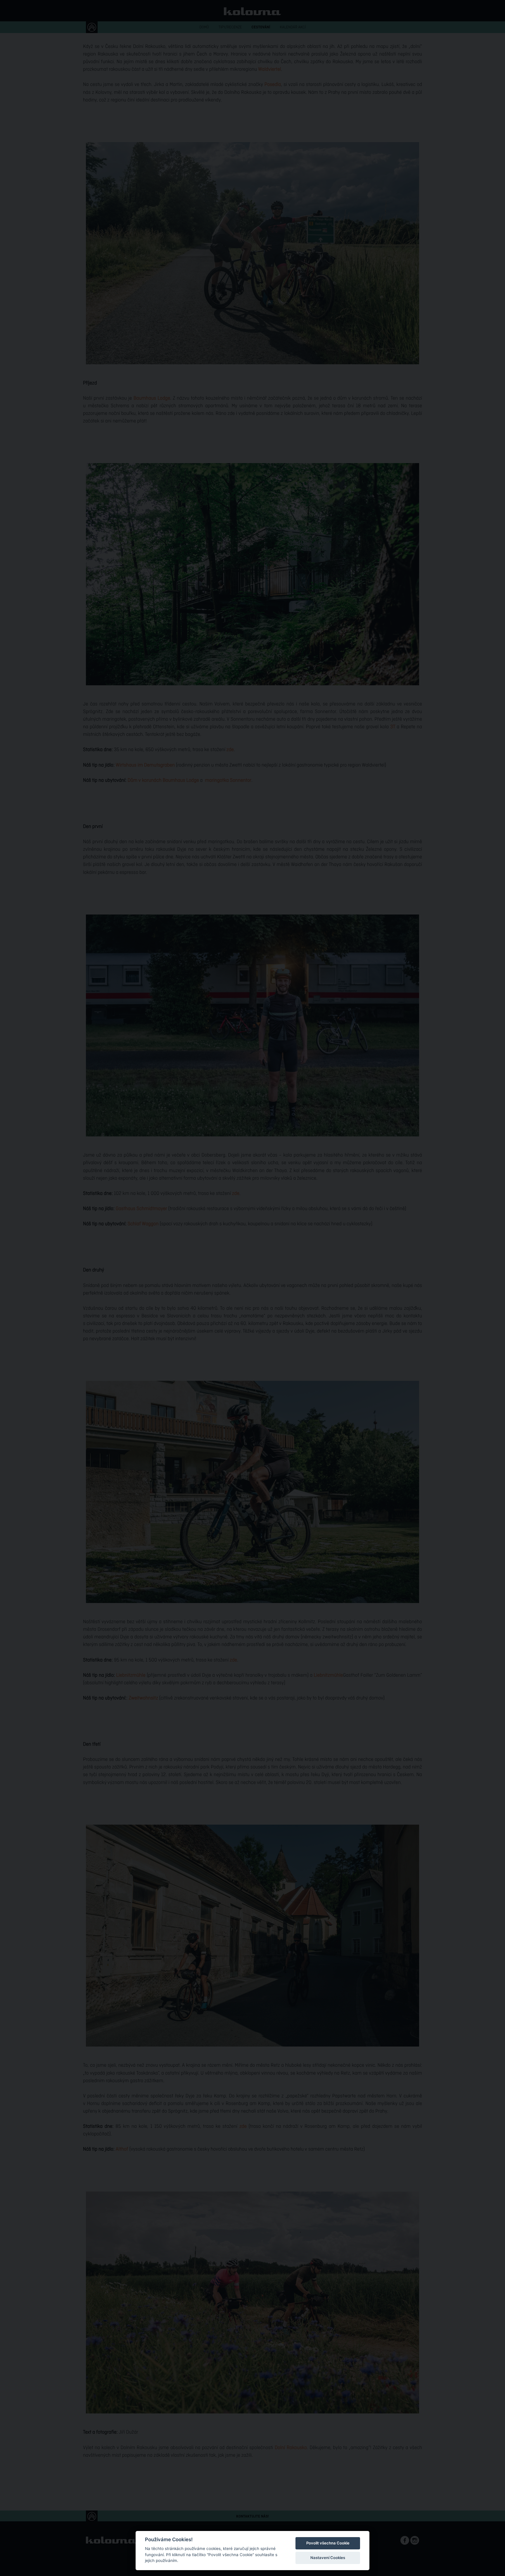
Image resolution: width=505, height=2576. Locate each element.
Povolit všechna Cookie (328, 2543)
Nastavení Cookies (328, 2558)
